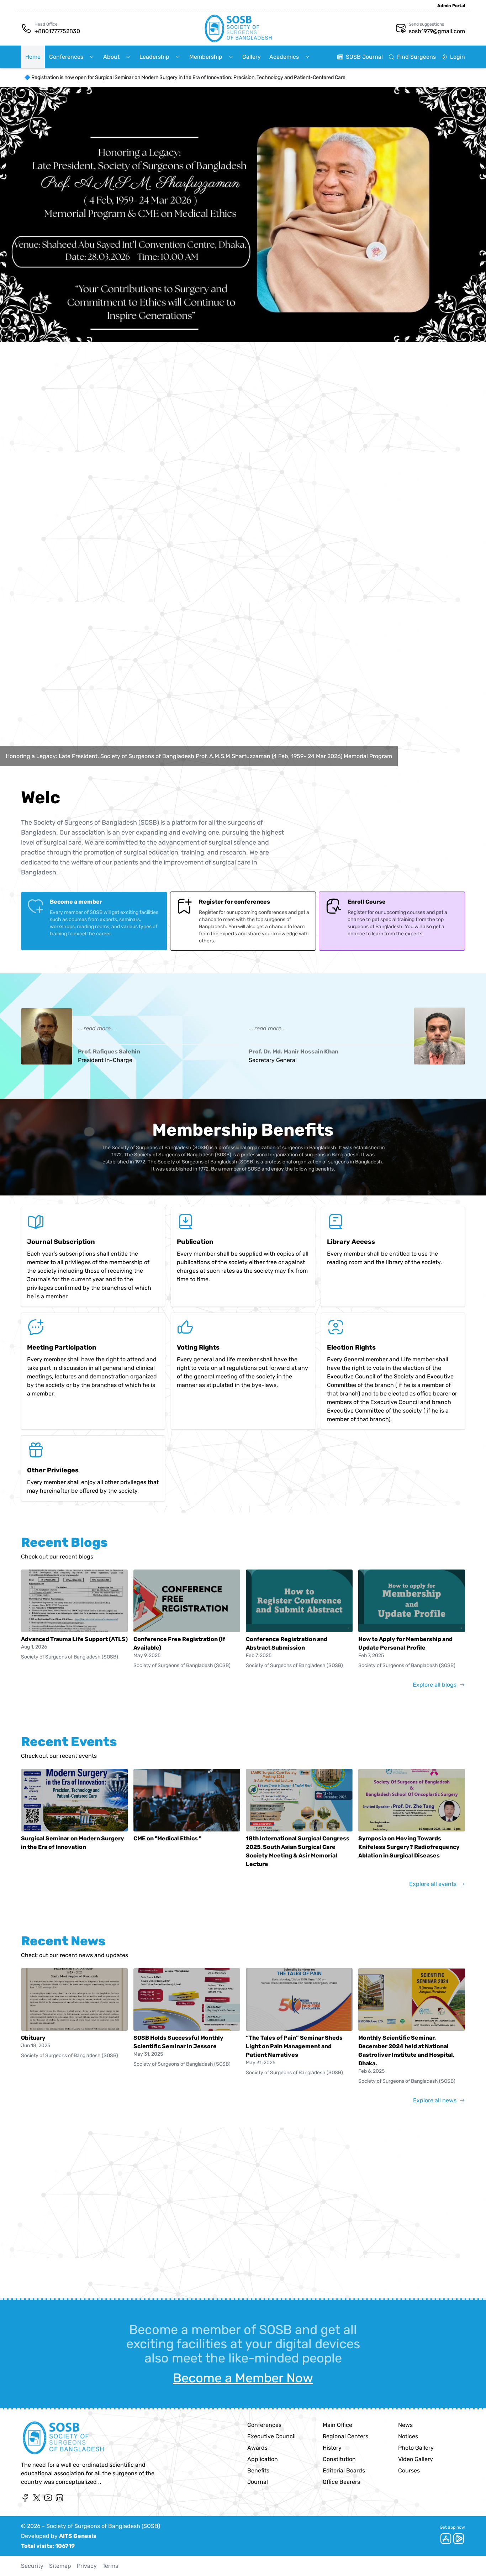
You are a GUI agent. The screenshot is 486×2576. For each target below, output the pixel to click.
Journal (258, 2482)
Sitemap (60, 2566)
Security (32, 2566)
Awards (257, 2448)
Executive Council (271, 2436)
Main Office (337, 2425)
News (405, 2425)
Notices (408, 2436)
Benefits (258, 2470)
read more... (99, 1028)
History (332, 2448)
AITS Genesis (78, 2536)
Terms (110, 2566)
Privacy (87, 2566)
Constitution (339, 2459)
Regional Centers (345, 2436)
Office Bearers (341, 2482)
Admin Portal (451, 6)
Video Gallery (416, 2459)
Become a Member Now (243, 2378)
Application (263, 2459)
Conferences (264, 2425)
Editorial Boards (344, 2470)
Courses (409, 2470)
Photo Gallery (416, 2448)
